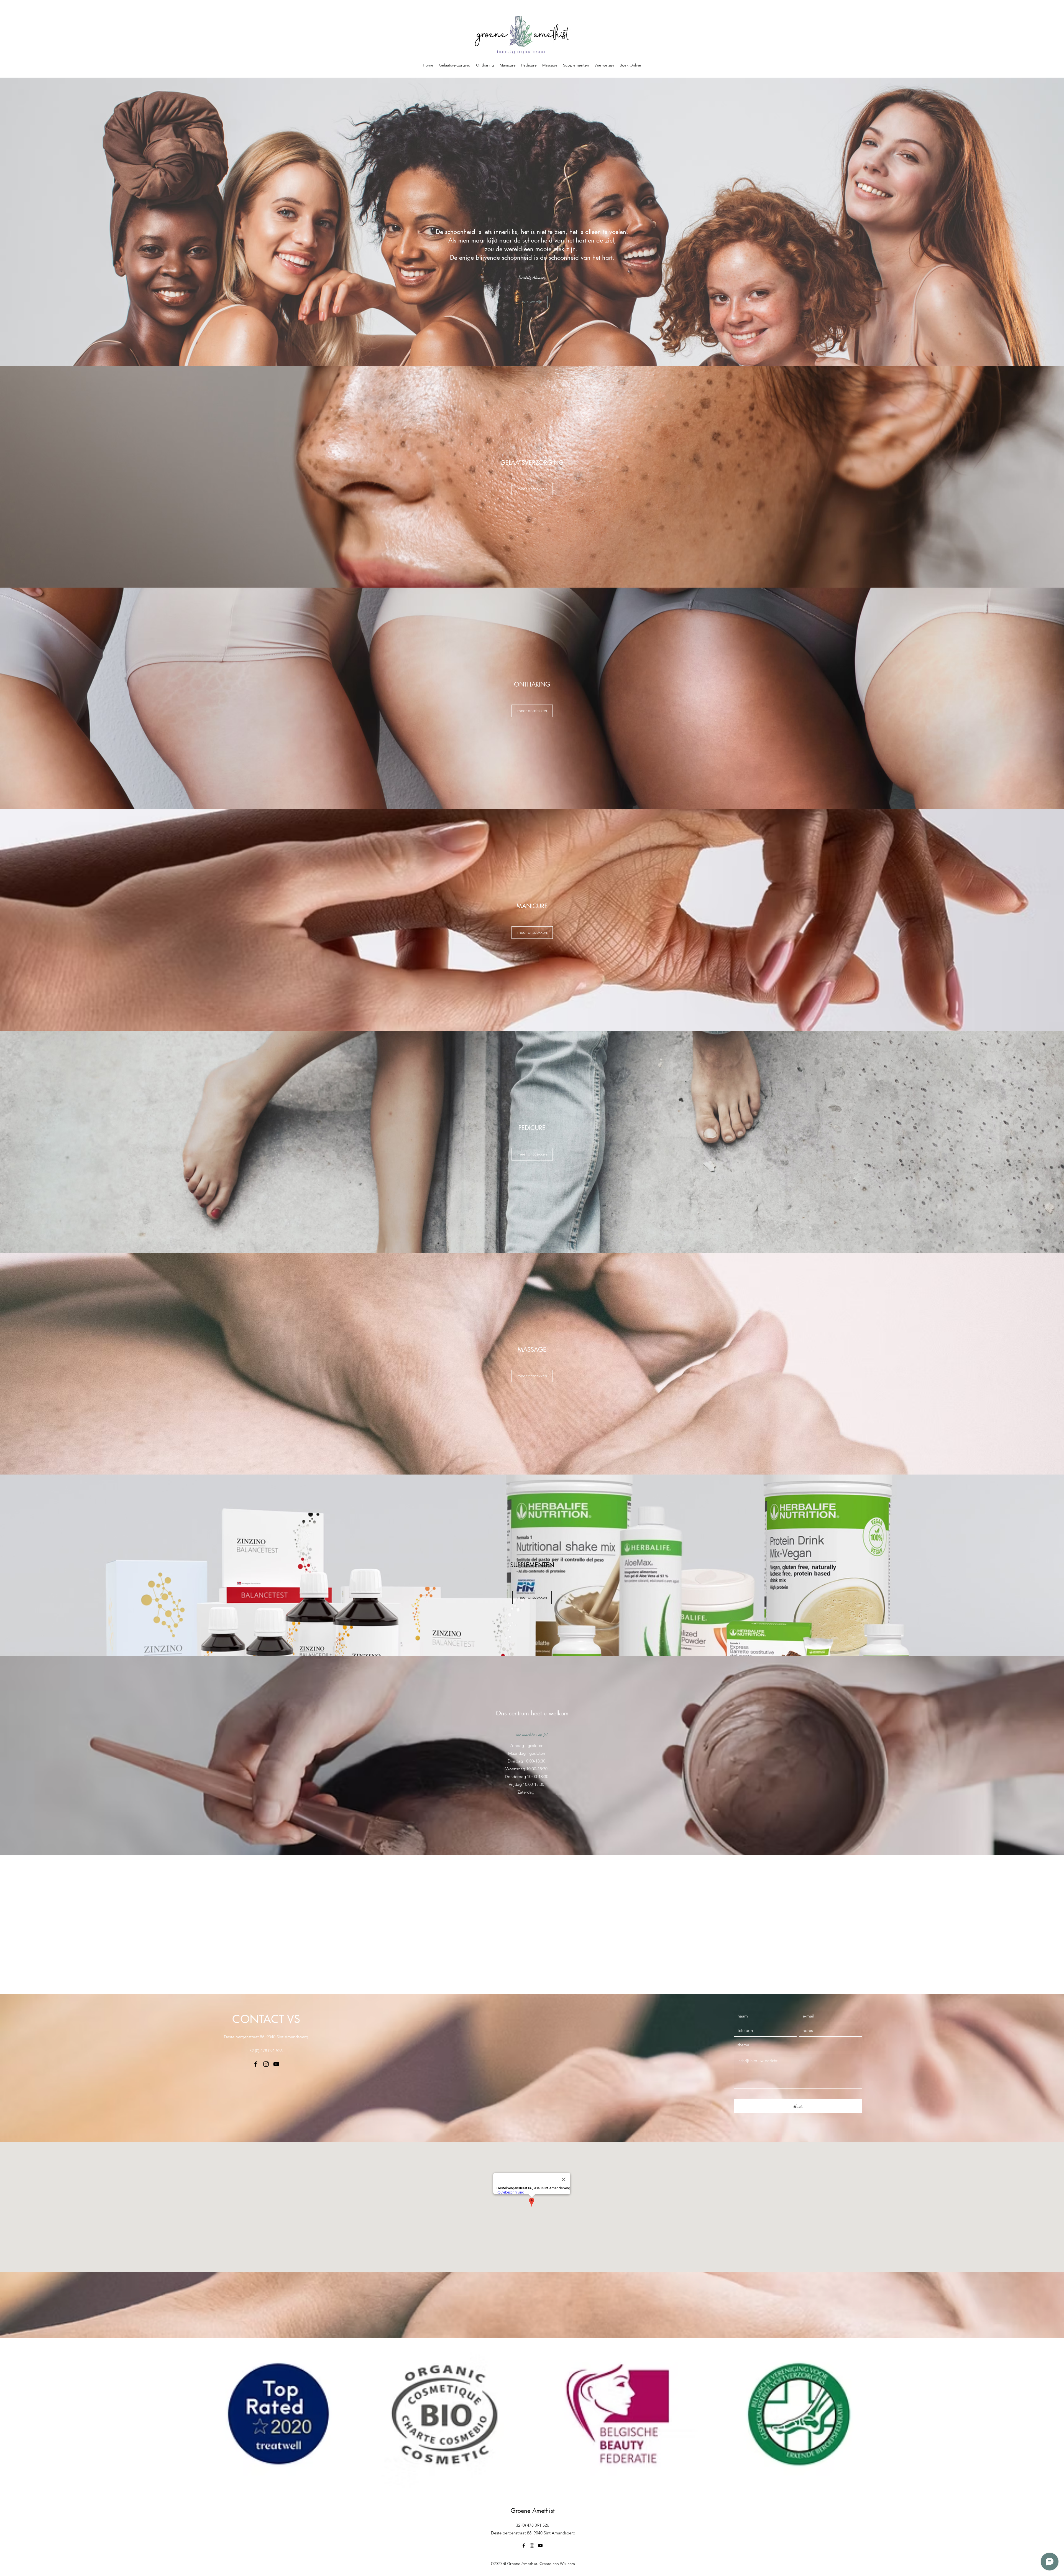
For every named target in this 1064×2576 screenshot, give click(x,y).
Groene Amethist (533, 2511)
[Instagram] (266, 2064)
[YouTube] (276, 2064)
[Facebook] (256, 2064)
